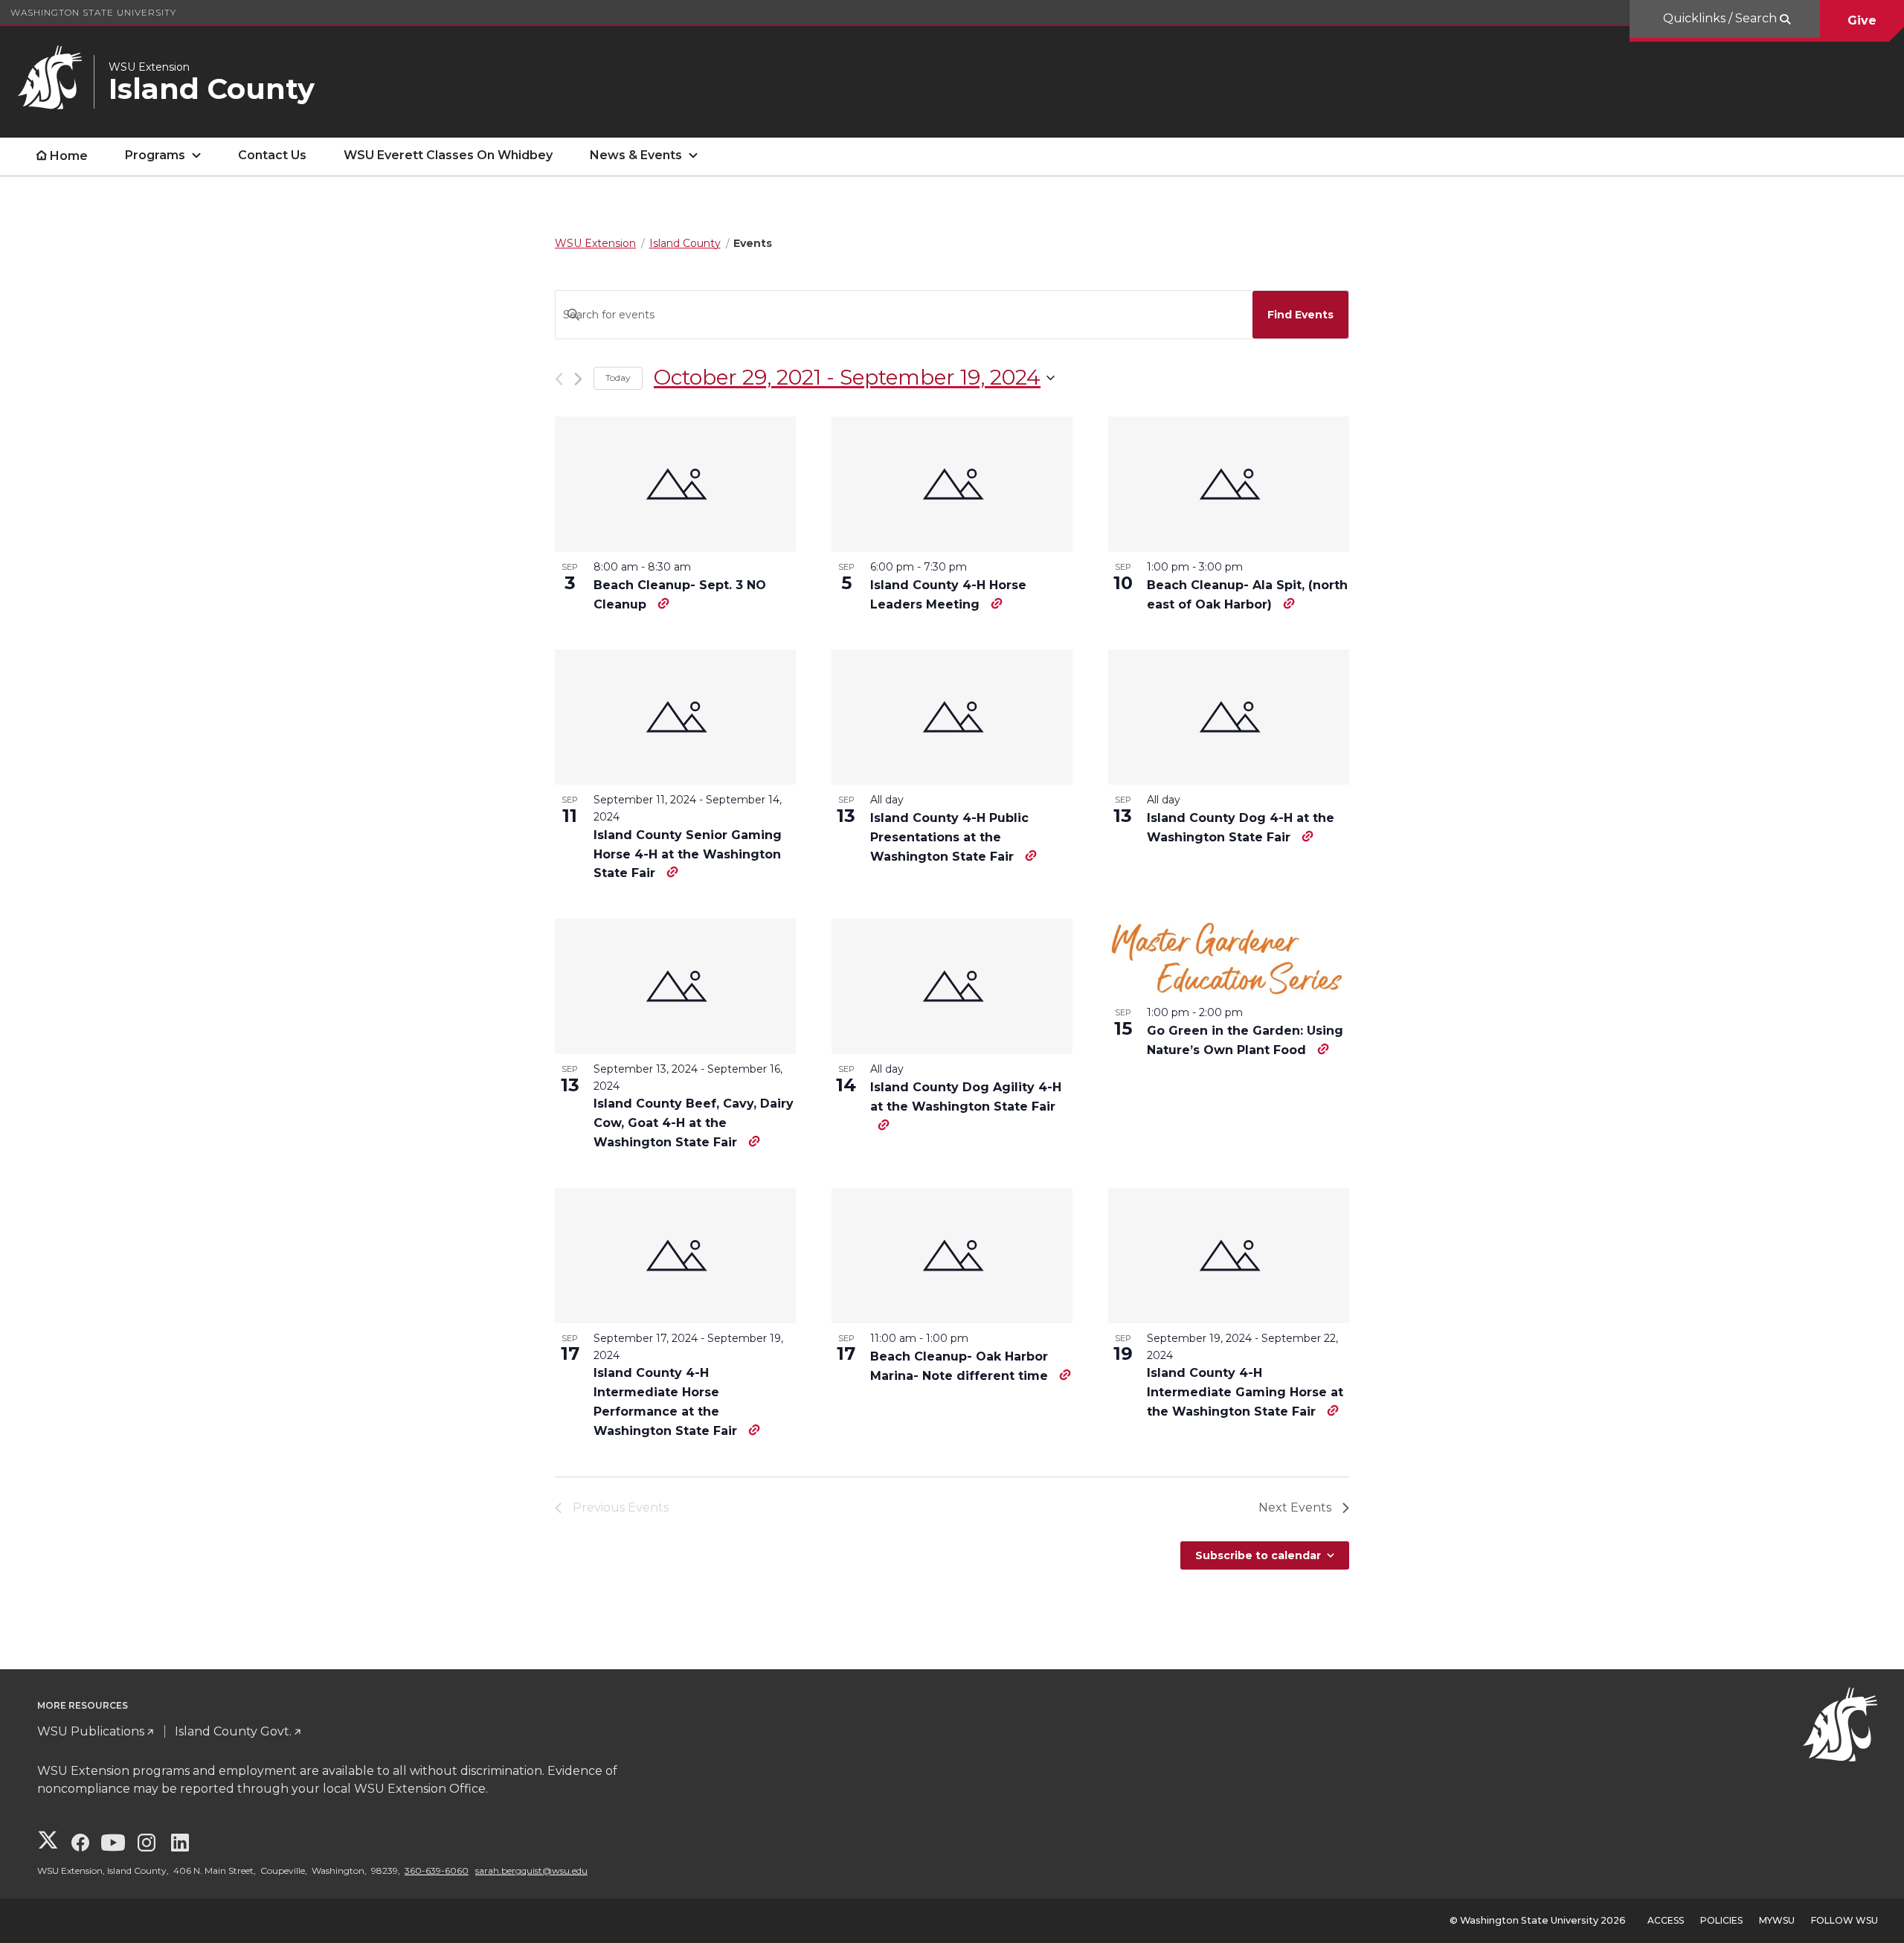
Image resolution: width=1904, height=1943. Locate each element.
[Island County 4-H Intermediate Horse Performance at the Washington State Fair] (675, 1256)
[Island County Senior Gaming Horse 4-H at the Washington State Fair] (675, 717)
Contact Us (272, 155)
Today (618, 378)
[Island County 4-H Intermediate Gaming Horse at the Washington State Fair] (1229, 1256)
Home (69, 156)
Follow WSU (1844, 1920)
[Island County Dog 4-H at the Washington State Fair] (1229, 717)
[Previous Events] (559, 379)
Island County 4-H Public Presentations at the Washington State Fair (949, 837)
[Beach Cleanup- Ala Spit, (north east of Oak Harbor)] (1229, 484)
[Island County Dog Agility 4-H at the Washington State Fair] (952, 986)
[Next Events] (578, 379)
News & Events (636, 155)
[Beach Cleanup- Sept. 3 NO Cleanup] (675, 484)
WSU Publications (91, 1731)
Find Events (1300, 315)
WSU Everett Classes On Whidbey (448, 155)
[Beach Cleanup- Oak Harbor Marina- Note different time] (952, 1256)
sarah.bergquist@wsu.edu (531, 1870)
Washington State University (93, 12)
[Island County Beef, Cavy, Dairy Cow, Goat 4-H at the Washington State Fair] (675, 986)
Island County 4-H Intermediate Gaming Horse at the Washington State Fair (1245, 1392)
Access (1666, 1920)
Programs (155, 155)
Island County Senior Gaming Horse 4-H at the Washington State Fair (688, 854)
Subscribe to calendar (1258, 1555)
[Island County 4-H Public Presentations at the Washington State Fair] (952, 717)
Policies (1721, 1920)
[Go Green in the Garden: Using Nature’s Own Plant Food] (1229, 958)
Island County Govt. (233, 1731)
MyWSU (1777, 1920)
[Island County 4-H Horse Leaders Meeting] (952, 484)
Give (1862, 20)
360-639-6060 (437, 1870)
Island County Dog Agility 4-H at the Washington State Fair (966, 1097)
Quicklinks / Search (1721, 18)
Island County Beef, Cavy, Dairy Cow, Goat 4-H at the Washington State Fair (694, 1123)
